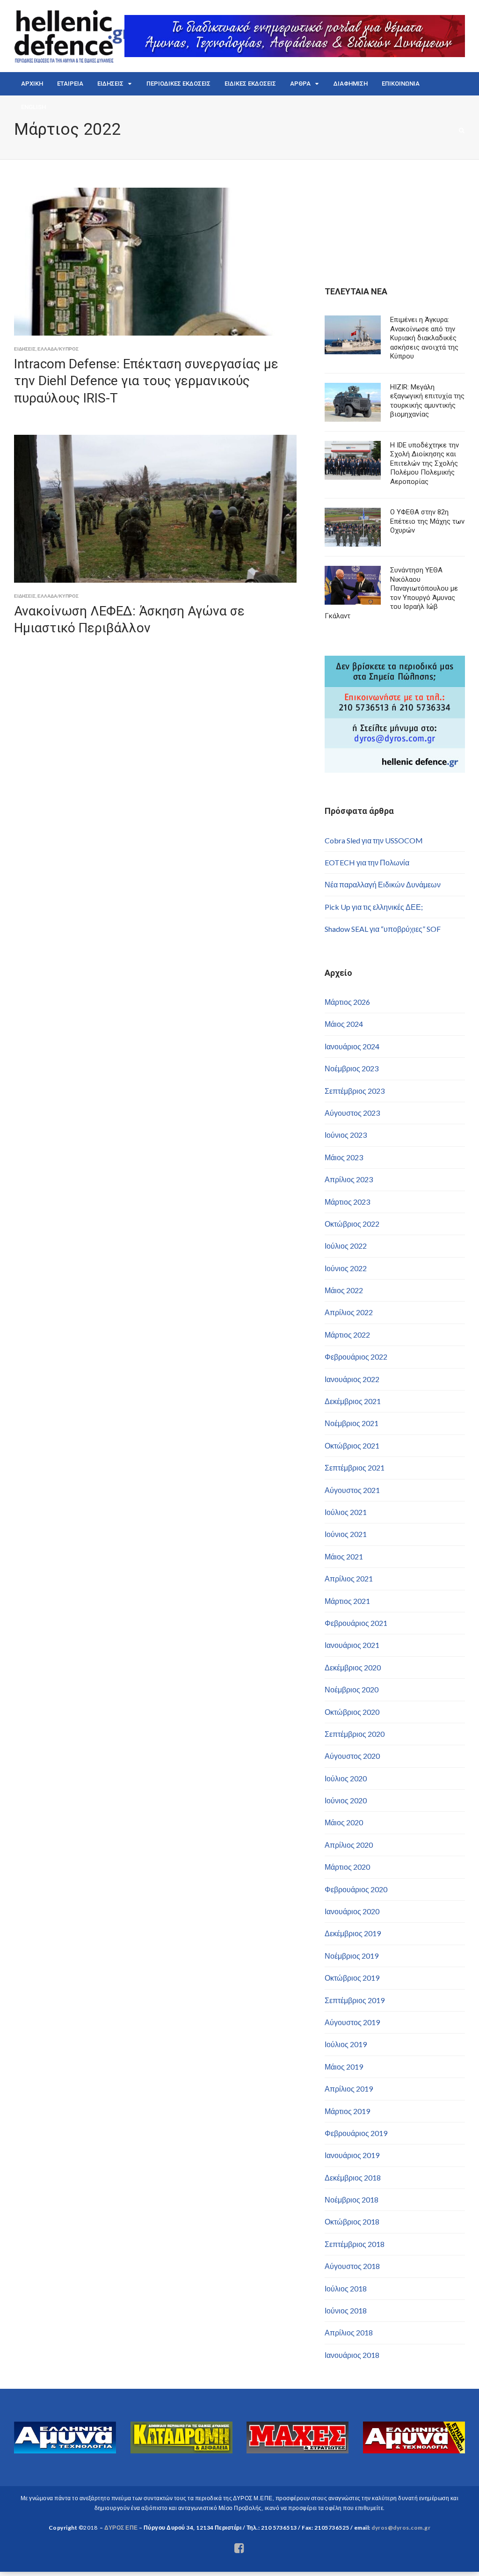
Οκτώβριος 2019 (352, 1978)
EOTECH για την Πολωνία (367, 862)
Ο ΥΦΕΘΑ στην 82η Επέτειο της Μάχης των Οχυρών (427, 521)
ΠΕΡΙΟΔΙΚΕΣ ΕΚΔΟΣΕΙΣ (178, 84)
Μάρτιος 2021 (347, 1601)
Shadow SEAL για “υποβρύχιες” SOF (383, 929)
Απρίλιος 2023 (349, 1179)
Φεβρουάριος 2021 (356, 1623)
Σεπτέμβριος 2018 (355, 2244)
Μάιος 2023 (344, 1157)
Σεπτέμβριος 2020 (355, 1734)
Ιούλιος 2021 (346, 1512)
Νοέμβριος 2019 (352, 1956)
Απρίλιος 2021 (349, 1578)
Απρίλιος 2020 (349, 1845)
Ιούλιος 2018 (346, 2288)
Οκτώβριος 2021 (352, 1445)
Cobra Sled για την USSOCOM (374, 840)
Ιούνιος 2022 (346, 1268)
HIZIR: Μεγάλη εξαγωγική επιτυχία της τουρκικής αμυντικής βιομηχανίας (427, 401)
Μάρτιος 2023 (347, 1202)
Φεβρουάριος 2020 (356, 1889)
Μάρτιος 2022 (347, 1335)
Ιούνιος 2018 (346, 2310)
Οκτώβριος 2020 (352, 1712)
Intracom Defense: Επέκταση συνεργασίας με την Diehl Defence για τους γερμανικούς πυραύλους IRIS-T (146, 381)
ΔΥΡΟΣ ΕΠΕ (121, 2528)
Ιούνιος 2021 (346, 1534)
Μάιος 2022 (344, 1290)
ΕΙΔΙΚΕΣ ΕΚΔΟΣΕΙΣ (250, 84)
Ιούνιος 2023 (346, 1135)
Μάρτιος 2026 (347, 1002)
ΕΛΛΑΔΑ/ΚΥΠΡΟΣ (58, 349)
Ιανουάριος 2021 (352, 1645)
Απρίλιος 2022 (349, 1312)
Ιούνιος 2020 (346, 1800)
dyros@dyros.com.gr (401, 2528)
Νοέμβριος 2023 (352, 1068)
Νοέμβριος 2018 (352, 2199)
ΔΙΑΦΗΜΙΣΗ (351, 84)
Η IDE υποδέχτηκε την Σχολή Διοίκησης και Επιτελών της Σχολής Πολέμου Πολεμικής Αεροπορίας (425, 463)
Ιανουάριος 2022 (352, 1379)
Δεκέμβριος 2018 (353, 2177)
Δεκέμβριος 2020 (353, 1667)
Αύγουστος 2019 (352, 2022)
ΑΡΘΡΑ (300, 84)
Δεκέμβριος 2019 (353, 1933)
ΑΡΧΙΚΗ (32, 84)
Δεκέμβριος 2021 (353, 1401)
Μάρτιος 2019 (347, 2111)
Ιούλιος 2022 (346, 1246)
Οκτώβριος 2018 (352, 2221)
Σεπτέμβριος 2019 (355, 2000)
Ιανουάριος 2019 (352, 2155)
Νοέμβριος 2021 (352, 1423)
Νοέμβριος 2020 (352, 1689)
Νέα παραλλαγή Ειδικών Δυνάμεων (383, 884)
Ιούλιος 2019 (346, 2044)
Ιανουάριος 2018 (352, 2355)
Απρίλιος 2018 (349, 2332)
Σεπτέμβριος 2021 (355, 1467)
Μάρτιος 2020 (347, 1867)
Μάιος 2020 (344, 1822)
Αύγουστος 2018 (352, 2266)
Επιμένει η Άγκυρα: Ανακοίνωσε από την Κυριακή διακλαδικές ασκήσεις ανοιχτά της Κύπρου (424, 338)
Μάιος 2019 (344, 2067)
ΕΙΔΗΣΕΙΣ (110, 84)
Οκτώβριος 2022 (352, 1224)
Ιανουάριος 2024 (352, 1046)
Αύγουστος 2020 (352, 1756)
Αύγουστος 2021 (352, 1490)
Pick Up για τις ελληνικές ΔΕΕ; (374, 907)
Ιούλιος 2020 (346, 1778)
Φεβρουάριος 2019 (356, 2133)
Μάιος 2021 (344, 1556)
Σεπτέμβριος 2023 (355, 1091)
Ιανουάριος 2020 (352, 1911)
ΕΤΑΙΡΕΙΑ (70, 84)
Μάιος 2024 (344, 1024)
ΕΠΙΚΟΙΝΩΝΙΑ (401, 84)
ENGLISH (33, 107)
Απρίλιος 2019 (349, 2089)
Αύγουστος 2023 (352, 1113)
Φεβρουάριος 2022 (356, 1357)
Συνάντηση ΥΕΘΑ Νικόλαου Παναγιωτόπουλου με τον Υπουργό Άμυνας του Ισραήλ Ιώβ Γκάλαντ (391, 593)
